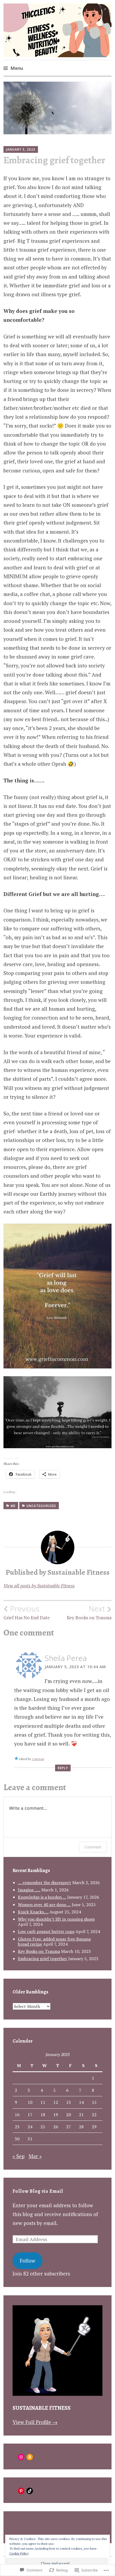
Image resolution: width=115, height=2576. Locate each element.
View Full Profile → (35, 2422)
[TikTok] (30, 2491)
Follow (28, 2261)
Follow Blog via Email (38, 2191)
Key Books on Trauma (89, 1612)
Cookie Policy (19, 2553)
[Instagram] (21, 2457)
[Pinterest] (21, 2491)
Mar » (35, 2156)
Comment (93, 1847)
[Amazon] (30, 2457)
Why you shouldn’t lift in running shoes (56, 1919)
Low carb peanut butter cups (46, 1931)
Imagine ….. (29, 1890)
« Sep (19, 2156)
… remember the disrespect (45, 1883)
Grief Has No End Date (27, 1612)
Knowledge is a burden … (42, 1897)
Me (13, 1506)
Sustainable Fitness (42, 2408)
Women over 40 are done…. (44, 1905)
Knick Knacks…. (33, 1912)
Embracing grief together (43, 1959)
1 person (38, 1759)
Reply (63, 1768)
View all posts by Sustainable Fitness (39, 1586)
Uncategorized (41, 1506)
